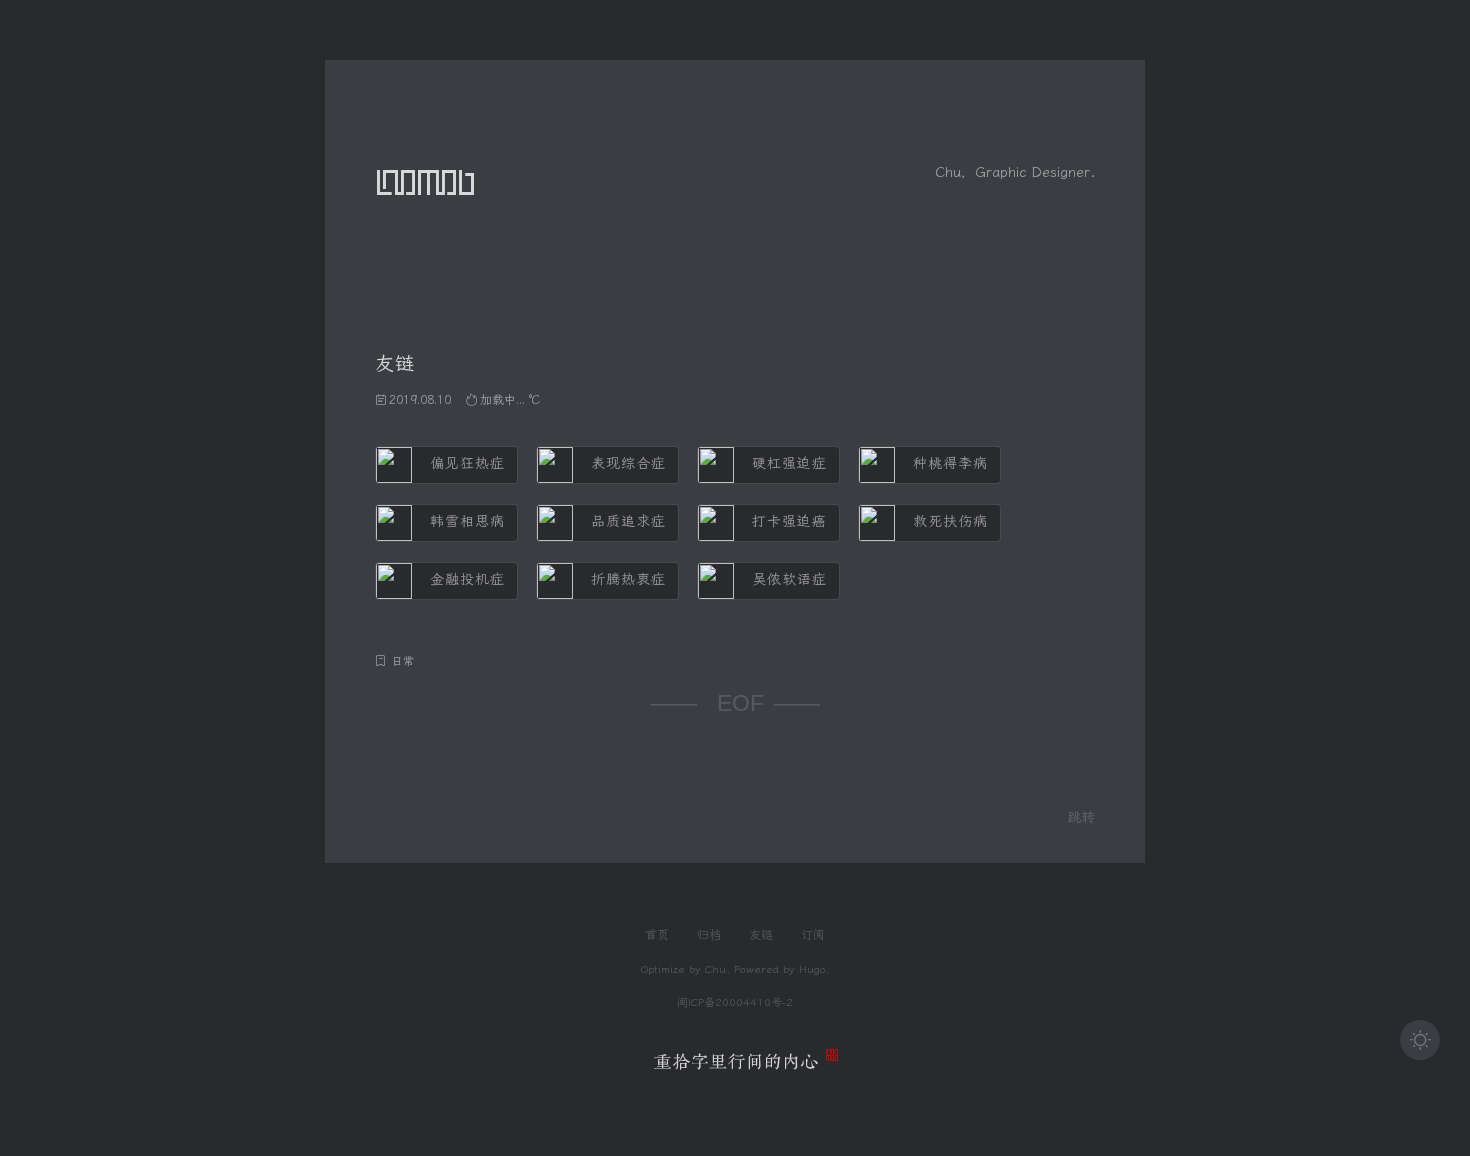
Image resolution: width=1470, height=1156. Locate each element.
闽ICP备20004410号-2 (735, 1002)
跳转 (1081, 817)
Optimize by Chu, (685, 969)
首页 (657, 935)
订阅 (813, 935)
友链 (761, 935)
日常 (403, 661)
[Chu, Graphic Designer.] (735, 1064)
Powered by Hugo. (782, 969)
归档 (709, 935)
